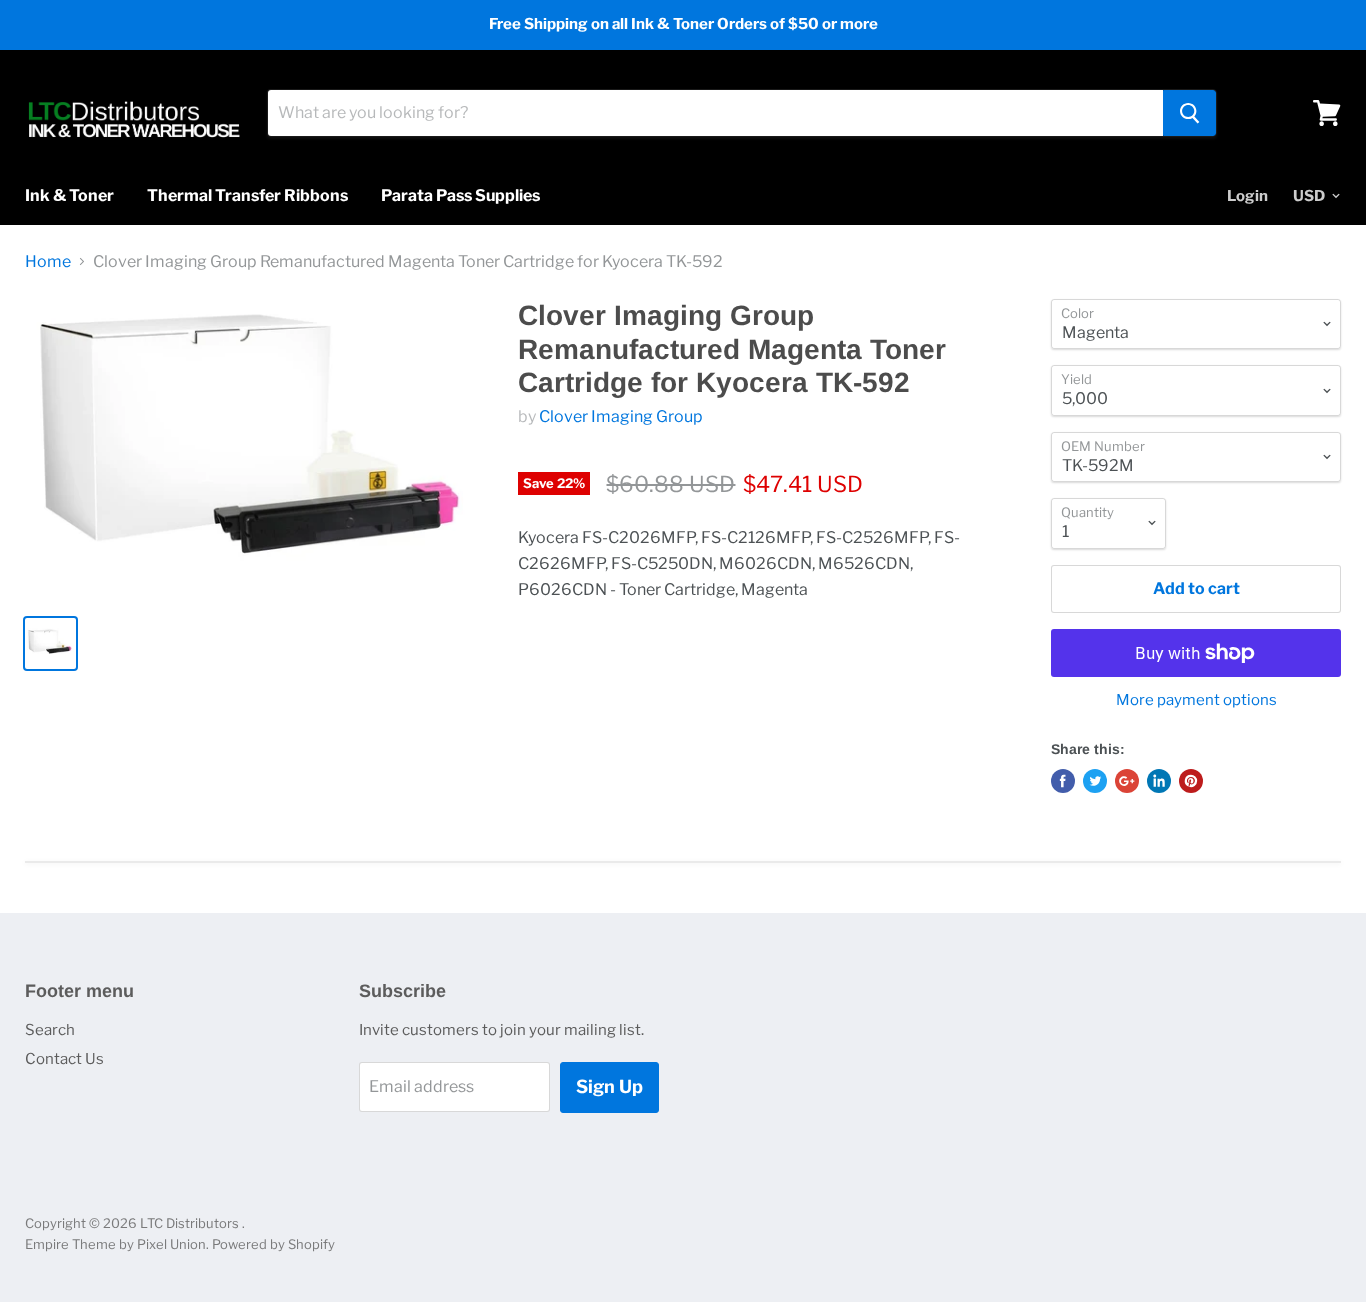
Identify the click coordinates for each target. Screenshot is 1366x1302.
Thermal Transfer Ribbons (247, 195)
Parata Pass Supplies (460, 195)
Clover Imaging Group (621, 416)
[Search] (1189, 113)
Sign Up (609, 1086)
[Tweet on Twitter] (1095, 781)
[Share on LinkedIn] (1159, 781)
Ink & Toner (69, 195)
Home (48, 262)
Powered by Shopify (273, 1244)
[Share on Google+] (1127, 781)
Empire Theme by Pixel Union (115, 1244)
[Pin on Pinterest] (1191, 781)
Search (50, 1030)
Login (1247, 196)
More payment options (1196, 700)
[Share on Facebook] (1063, 781)
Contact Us (64, 1059)
